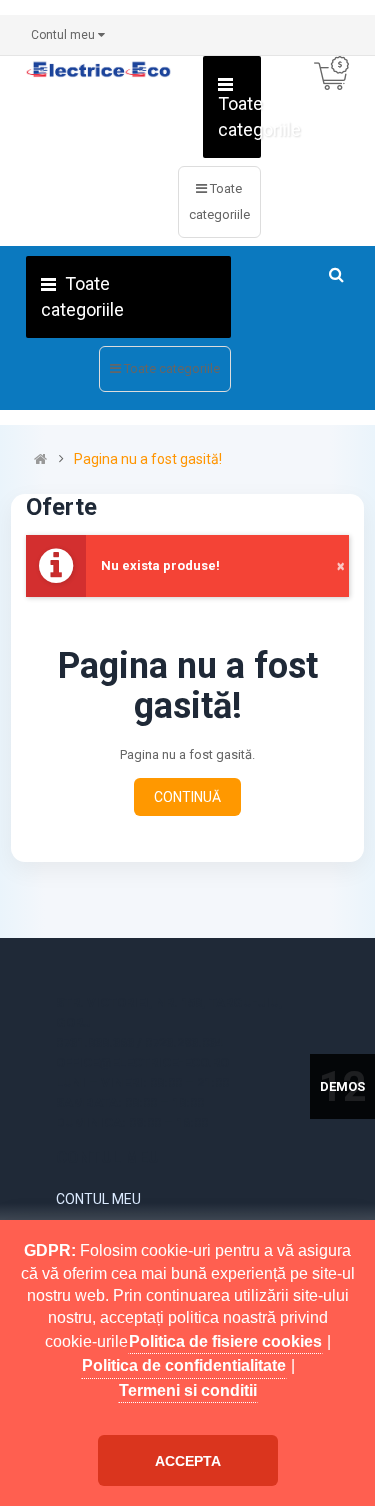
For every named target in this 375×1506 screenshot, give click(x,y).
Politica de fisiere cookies (225, 1341)
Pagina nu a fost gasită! (148, 459)
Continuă (187, 797)
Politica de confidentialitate (184, 1365)
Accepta (188, 1461)
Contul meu (98, 1199)
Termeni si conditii (188, 1390)
